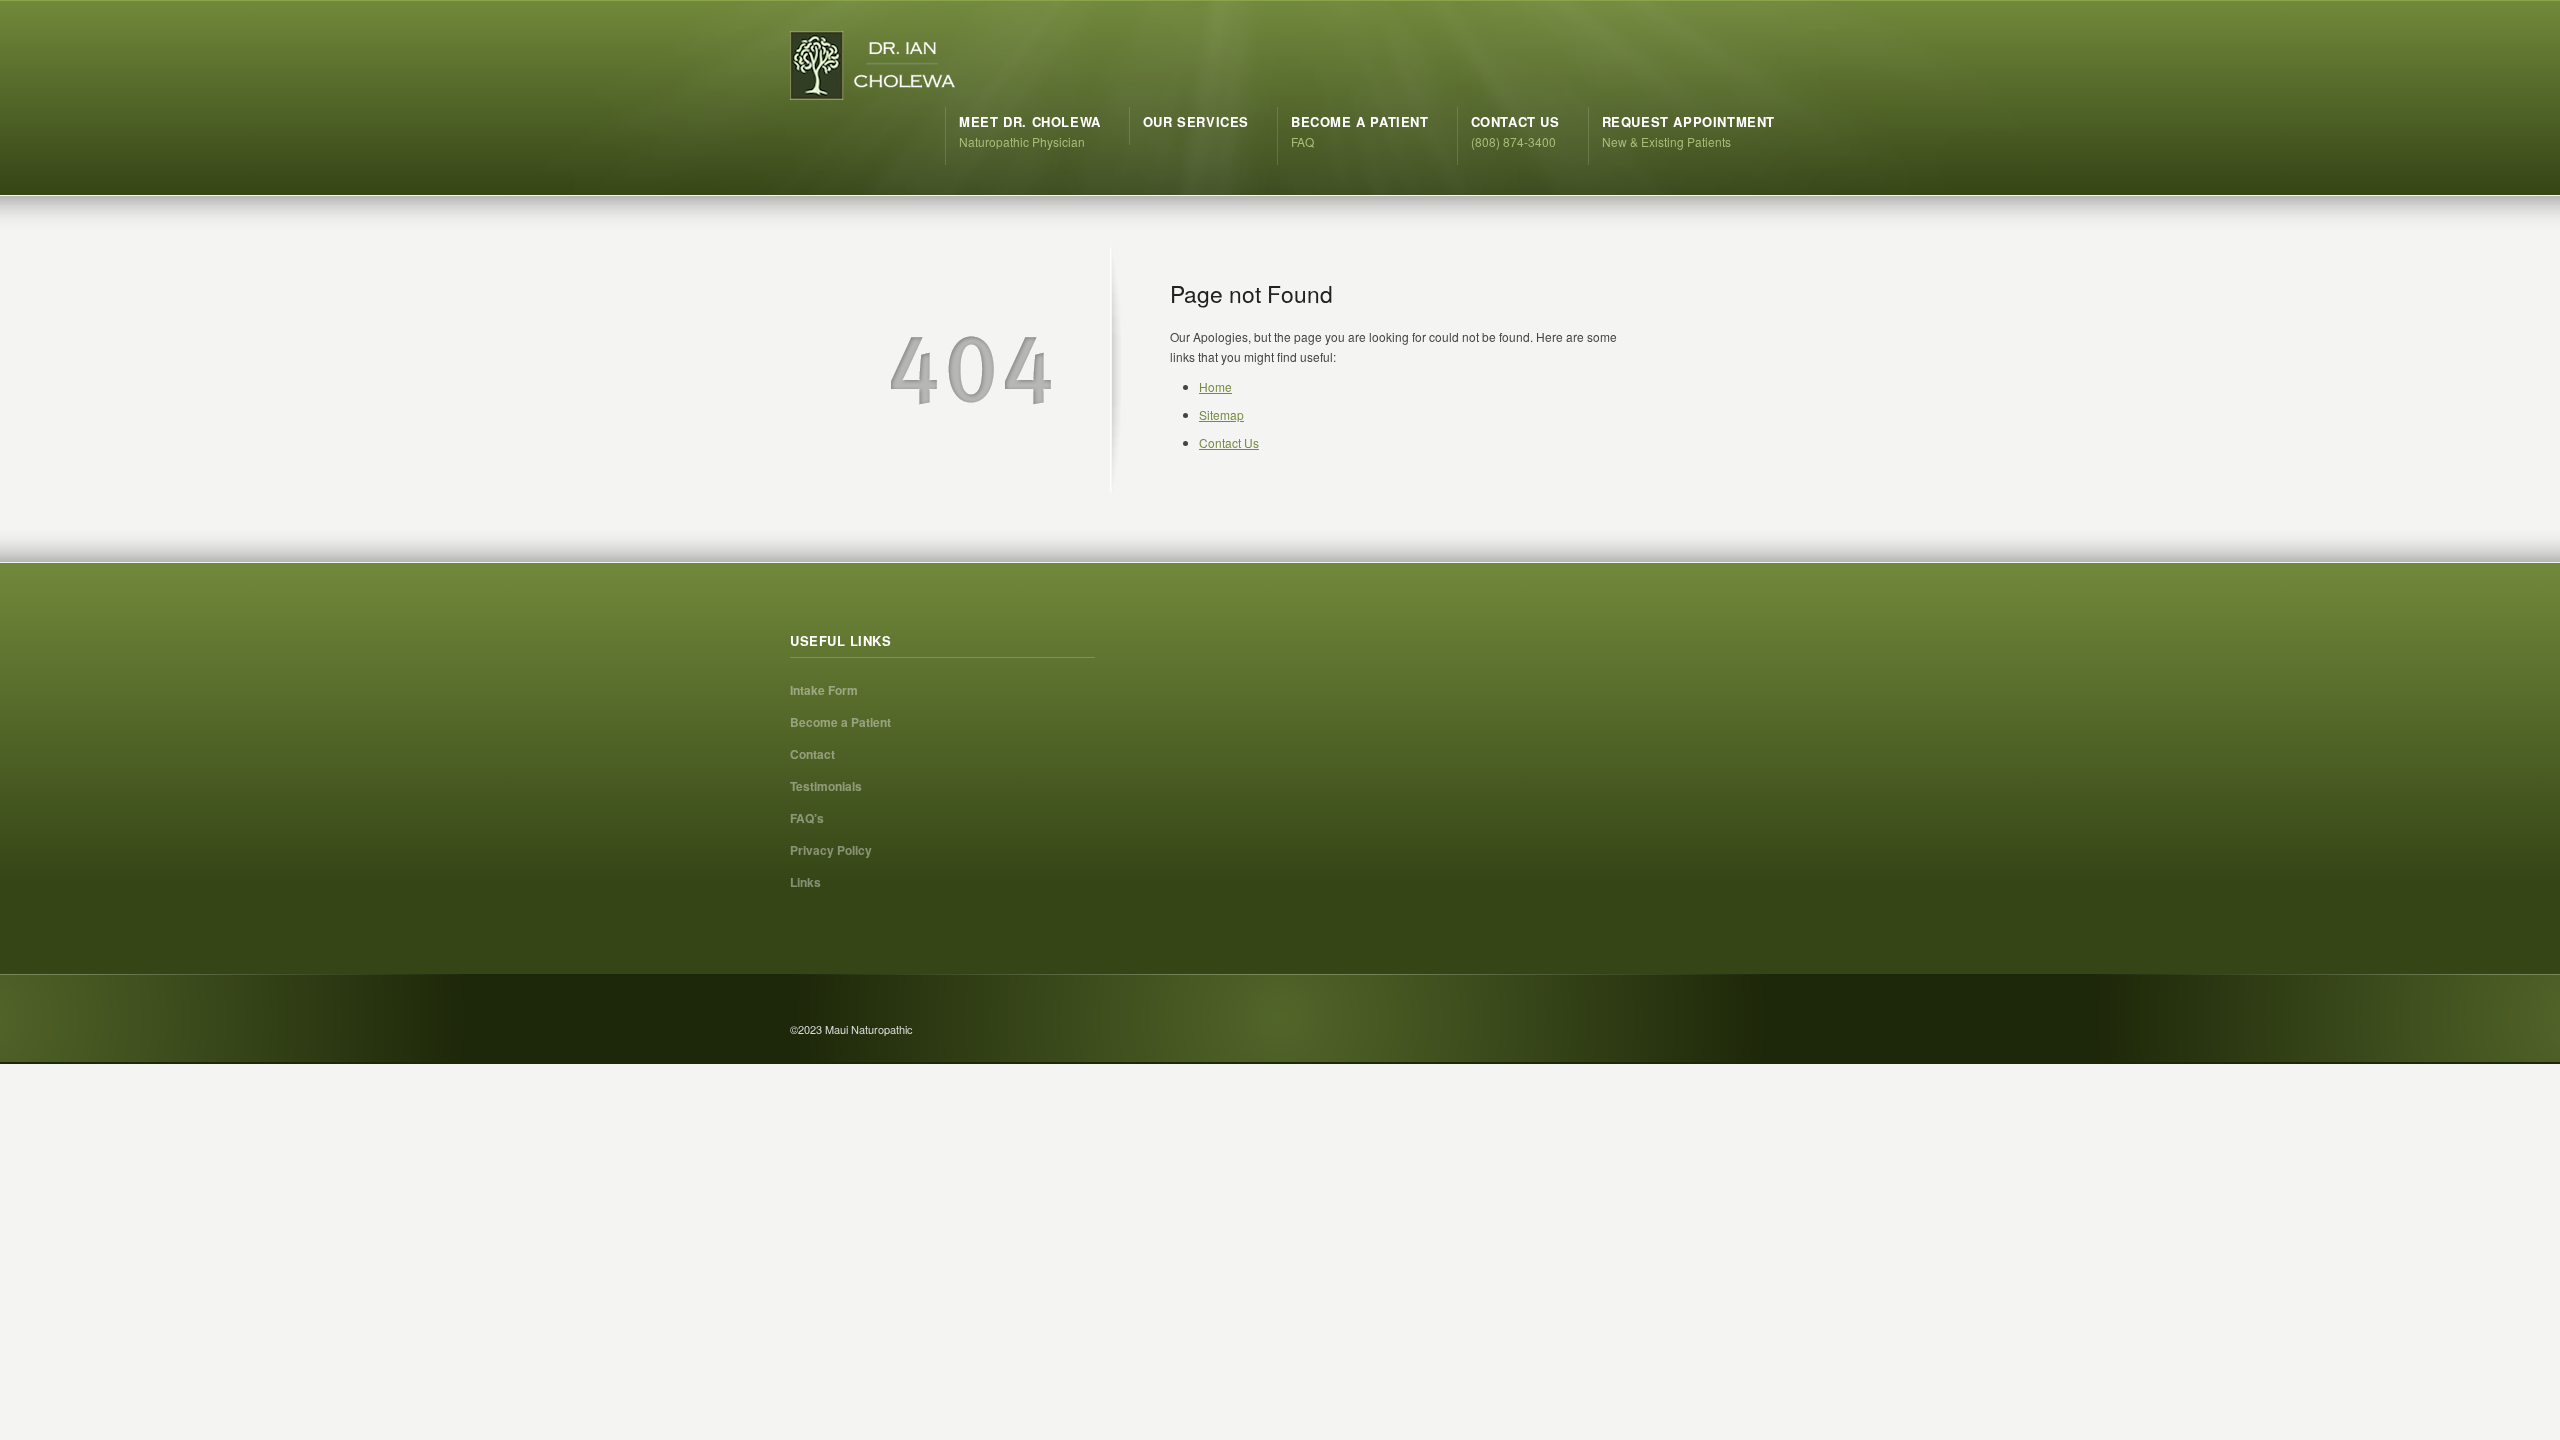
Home (1215, 386)
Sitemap (1221, 414)
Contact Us (1229, 442)
